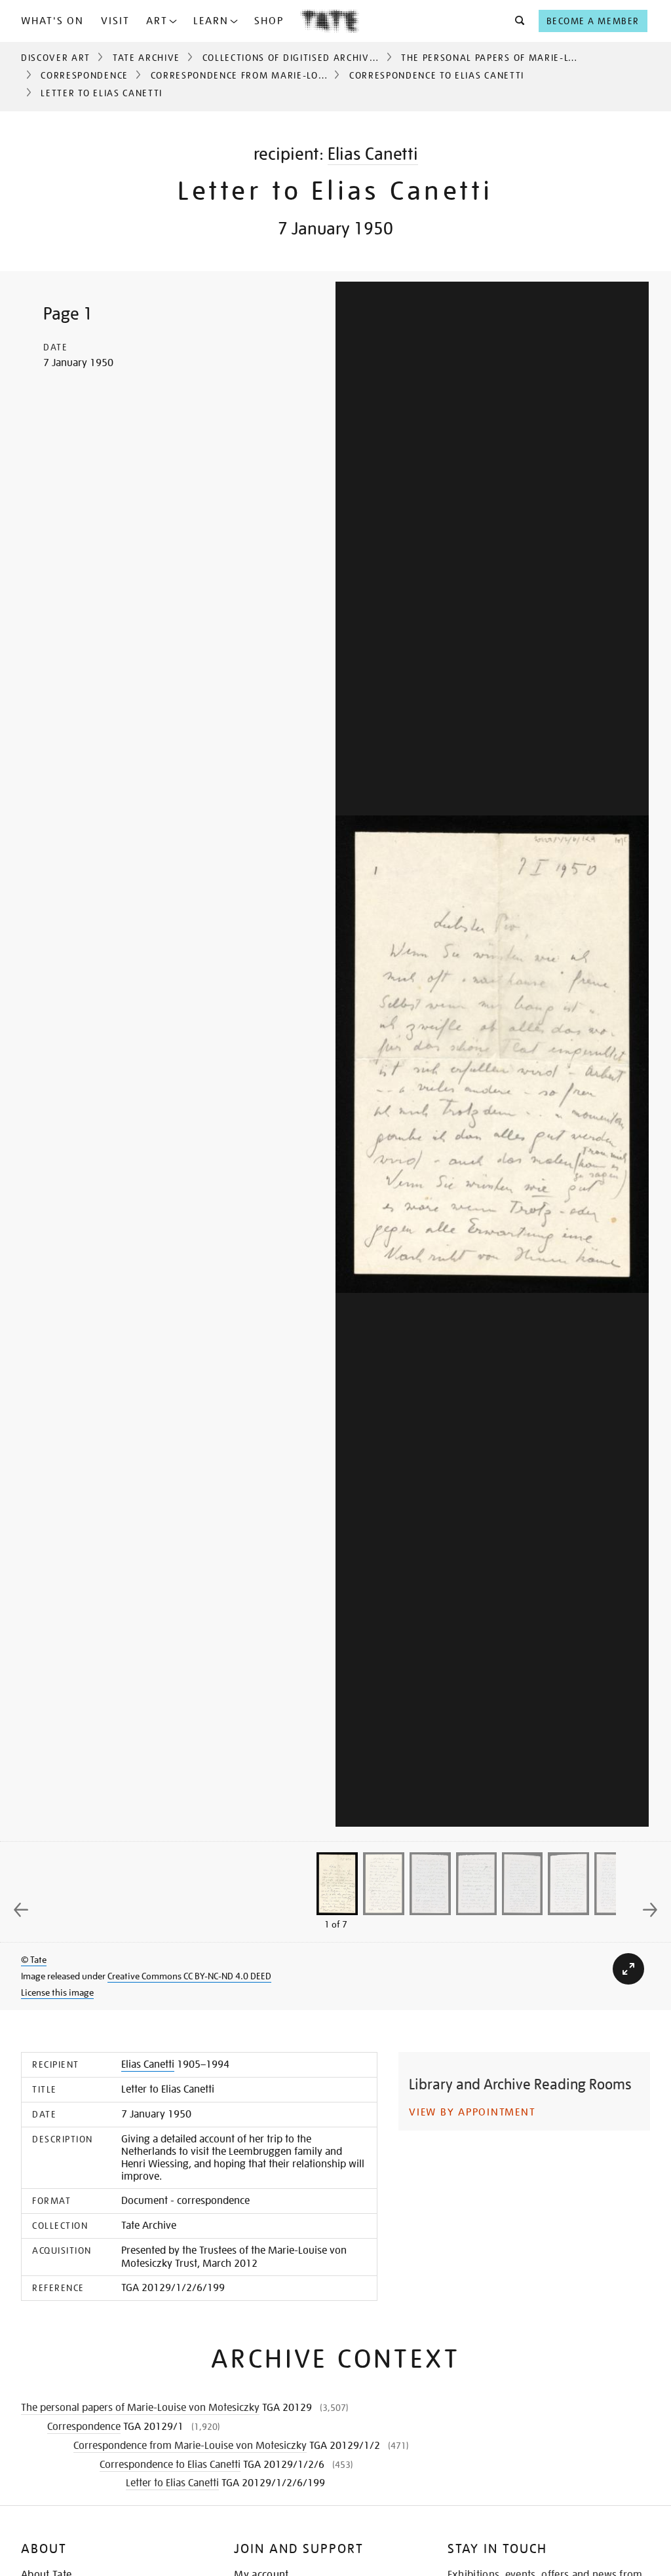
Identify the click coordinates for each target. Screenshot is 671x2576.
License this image (57, 1992)
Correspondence (85, 75)
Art (157, 21)
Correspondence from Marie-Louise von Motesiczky (289, 75)
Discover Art (56, 58)
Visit (115, 21)
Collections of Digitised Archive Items (305, 58)
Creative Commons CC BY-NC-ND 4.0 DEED (189, 1976)
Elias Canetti (373, 154)
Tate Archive (146, 58)
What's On (52, 21)
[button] (516, 21)
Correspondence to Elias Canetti (437, 75)
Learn (211, 21)
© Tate (34, 1960)
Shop (269, 21)
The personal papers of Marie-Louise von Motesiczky (140, 2408)
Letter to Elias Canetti (172, 2483)
